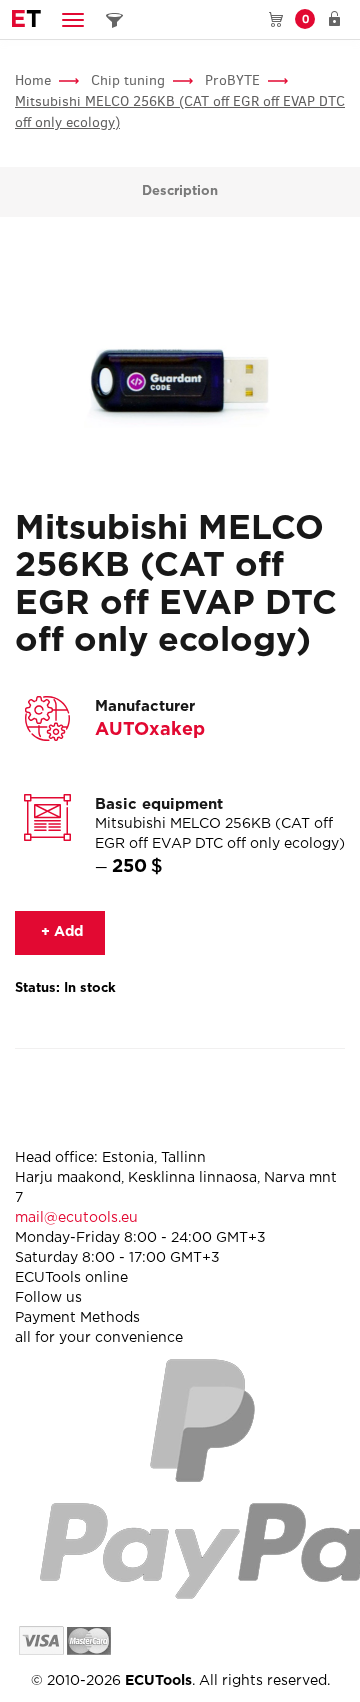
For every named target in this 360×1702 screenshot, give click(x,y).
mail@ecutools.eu (76, 1218)
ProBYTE (232, 80)
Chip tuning (128, 80)
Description (180, 191)
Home (33, 80)
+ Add (60, 932)
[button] (73, 19)
